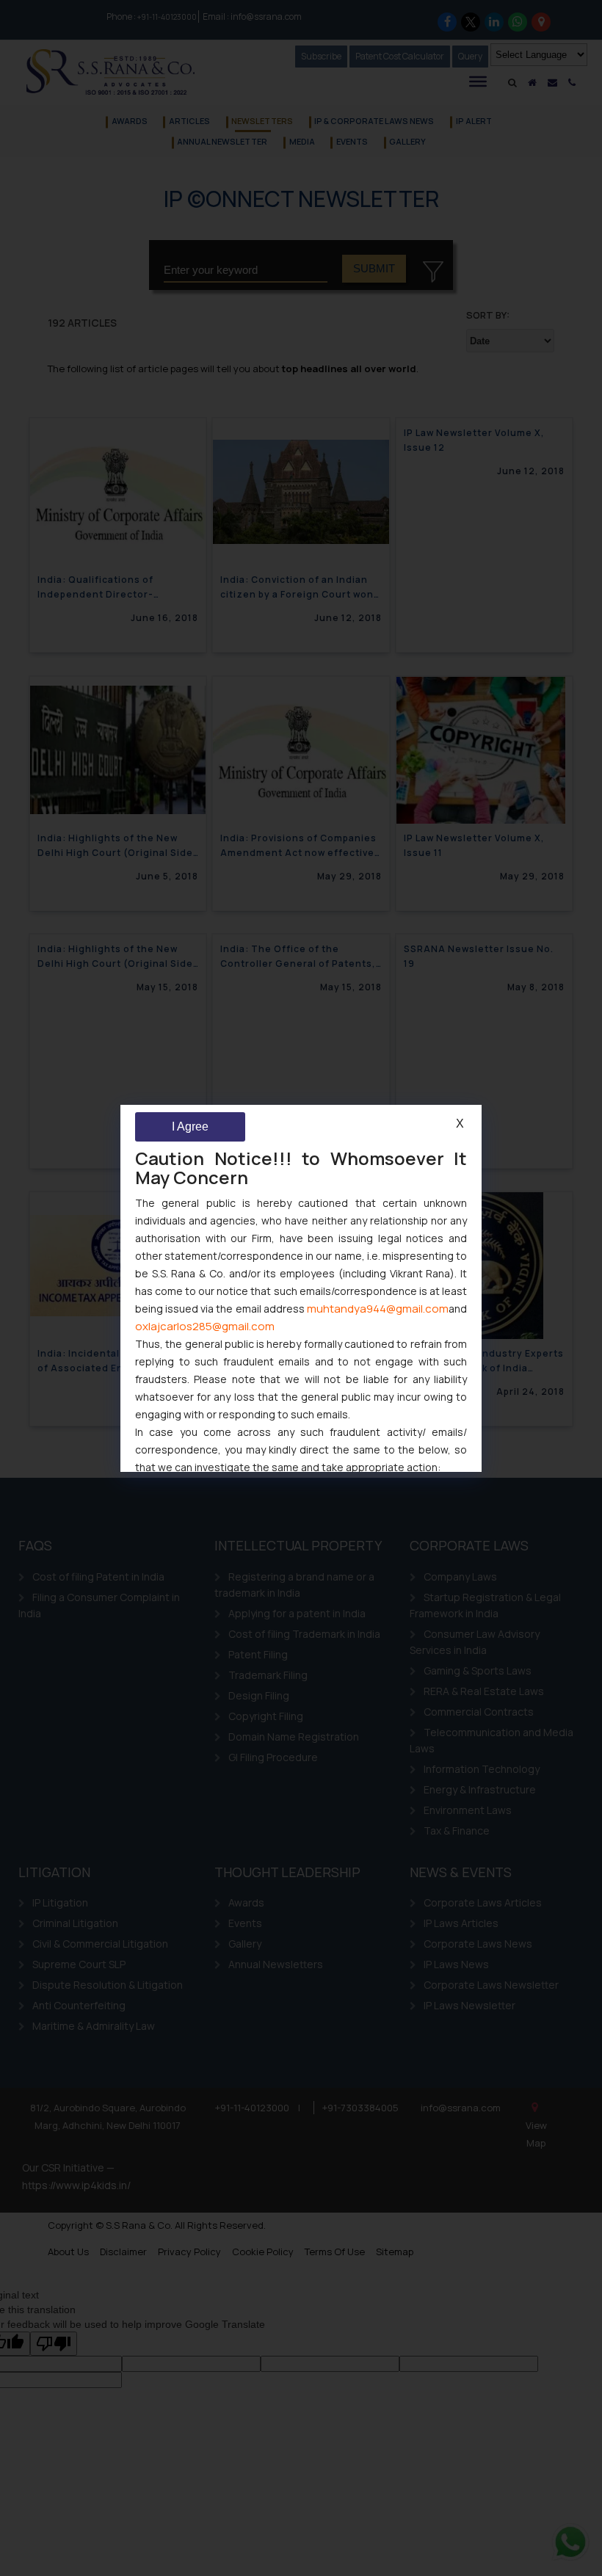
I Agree (190, 1126)
